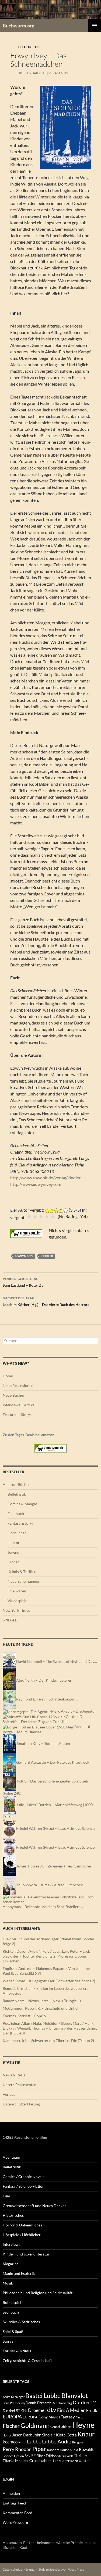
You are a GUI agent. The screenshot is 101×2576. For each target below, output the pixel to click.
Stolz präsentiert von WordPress (61, 2569)
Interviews (11, 2244)
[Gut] (47, 1216)
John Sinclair (44, 2435)
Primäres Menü (95, 26)
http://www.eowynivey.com (36, 1184)
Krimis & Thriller (22, 1572)
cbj (23, 2403)
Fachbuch (16, 1513)
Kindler (47, 1256)
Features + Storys (17, 1415)
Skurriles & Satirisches (21, 2322)
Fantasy (68, 2417)
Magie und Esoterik (19, 2273)
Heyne (83, 2425)
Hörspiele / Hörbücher (22, 2235)
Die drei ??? (84, 2402)
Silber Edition (46, 2456)
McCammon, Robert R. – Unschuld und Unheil (41, 2008)
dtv (52, 2410)
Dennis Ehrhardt (38, 2403)
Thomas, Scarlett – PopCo (24, 2016)
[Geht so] (41, 1216)
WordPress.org (15, 2522)
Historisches (13, 2215)
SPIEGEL (10, 1620)
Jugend (13, 1552)
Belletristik (29, 47)
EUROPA (12, 2417)
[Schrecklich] (29, 1216)
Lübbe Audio (57, 2441)
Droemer (37, 2410)
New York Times (16, 1610)
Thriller (81, 2456)
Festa (79, 2417)
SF (33, 2456)
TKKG (59, 2461)
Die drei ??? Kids (15, 2411)
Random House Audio (63, 2450)
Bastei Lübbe (43, 2396)
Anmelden (11, 2493)
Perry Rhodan (17, 2449)
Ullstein (85, 2461)
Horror (14, 1543)
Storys (8, 2341)
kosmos (10, 2442)
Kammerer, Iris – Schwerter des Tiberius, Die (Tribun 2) (48, 2040)
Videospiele (17, 1601)
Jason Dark (22, 2435)
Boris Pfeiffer (11, 2403)
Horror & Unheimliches (22, 2225)
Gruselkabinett (61, 2427)
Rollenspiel (12, 2302)
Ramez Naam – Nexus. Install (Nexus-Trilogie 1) (42, 2001)
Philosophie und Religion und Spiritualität (38, 2293)
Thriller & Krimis (17, 2351)
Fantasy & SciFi (20, 1523)
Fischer (11, 2426)
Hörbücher (17, 1533)
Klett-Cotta (66, 2435)
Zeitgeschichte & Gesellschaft (27, 2360)
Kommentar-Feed (18, 2513)
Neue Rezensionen (18, 1385)
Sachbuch (11, 2312)
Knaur (86, 2434)
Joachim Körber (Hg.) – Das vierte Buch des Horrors (46, 1301)
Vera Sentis (58, 73)
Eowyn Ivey (24, 1256)
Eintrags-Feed (14, 2503)
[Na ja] (35, 1216)
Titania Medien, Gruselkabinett (28, 2461)
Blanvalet (75, 2395)
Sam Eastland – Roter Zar (24, 1282)
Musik (8, 2283)
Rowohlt (86, 2449)
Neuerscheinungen (23, 1581)
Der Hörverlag (62, 2403)
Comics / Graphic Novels (23, 2177)
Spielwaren (17, 1591)
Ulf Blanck (71, 2461)
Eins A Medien (71, 2410)
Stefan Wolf (65, 2456)
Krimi (22, 2442)
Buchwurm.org (18, 26)
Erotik (92, 2410)
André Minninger (14, 2397)
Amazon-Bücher (16, 1484)
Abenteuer (12, 2157)
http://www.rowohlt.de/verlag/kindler (45, 1178)
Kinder (13, 1562)
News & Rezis (14, 2075)
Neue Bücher (14, 1395)
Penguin (78, 2442)
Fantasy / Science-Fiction (24, 2186)
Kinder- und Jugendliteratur (26, 2254)
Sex (28, 2456)
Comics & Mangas (22, 1504)
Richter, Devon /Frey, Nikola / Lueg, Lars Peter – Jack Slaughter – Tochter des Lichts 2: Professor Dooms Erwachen (46, 1956)
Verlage (9, 2094)
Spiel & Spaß (13, 2331)
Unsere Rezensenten (20, 2085)
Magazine (11, 2264)
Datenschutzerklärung (21, 2104)
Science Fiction (13, 2456)
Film (6, 2196)
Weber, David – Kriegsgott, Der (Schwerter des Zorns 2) (49, 1981)
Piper (39, 2449)
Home (8, 1376)
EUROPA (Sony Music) (41, 2417)
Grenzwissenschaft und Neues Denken (35, 2206)
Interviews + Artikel (19, 1405)
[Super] (53, 1216)
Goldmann (35, 2425)
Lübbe (34, 2441)
